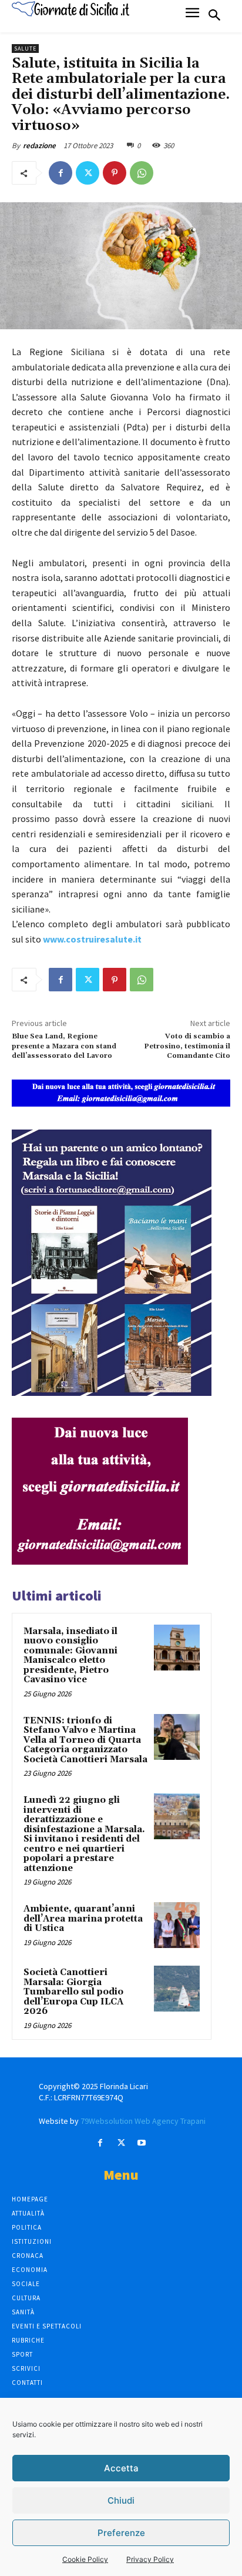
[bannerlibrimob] (112, 1393)
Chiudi (121, 2500)
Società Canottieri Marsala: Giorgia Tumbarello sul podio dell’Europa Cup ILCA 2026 (73, 1992)
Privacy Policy (150, 2559)
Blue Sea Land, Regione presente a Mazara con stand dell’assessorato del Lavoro (64, 1046)
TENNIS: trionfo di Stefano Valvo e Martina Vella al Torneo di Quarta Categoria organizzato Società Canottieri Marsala (85, 1740)
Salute (25, 49)
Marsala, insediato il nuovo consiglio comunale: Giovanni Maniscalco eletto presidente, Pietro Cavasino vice (70, 1656)
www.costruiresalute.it (92, 939)
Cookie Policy (85, 2559)
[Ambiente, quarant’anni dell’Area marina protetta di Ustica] (177, 1925)
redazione (39, 146)
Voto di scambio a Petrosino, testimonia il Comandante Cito (187, 1046)
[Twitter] (88, 173)
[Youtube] (142, 2143)
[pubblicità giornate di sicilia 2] (100, 1561)
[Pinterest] (115, 173)
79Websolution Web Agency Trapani (143, 2121)
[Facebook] (60, 173)
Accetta (121, 2468)
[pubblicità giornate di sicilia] (121, 1103)
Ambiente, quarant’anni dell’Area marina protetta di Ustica (83, 1919)
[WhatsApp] (142, 173)
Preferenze (121, 2533)
